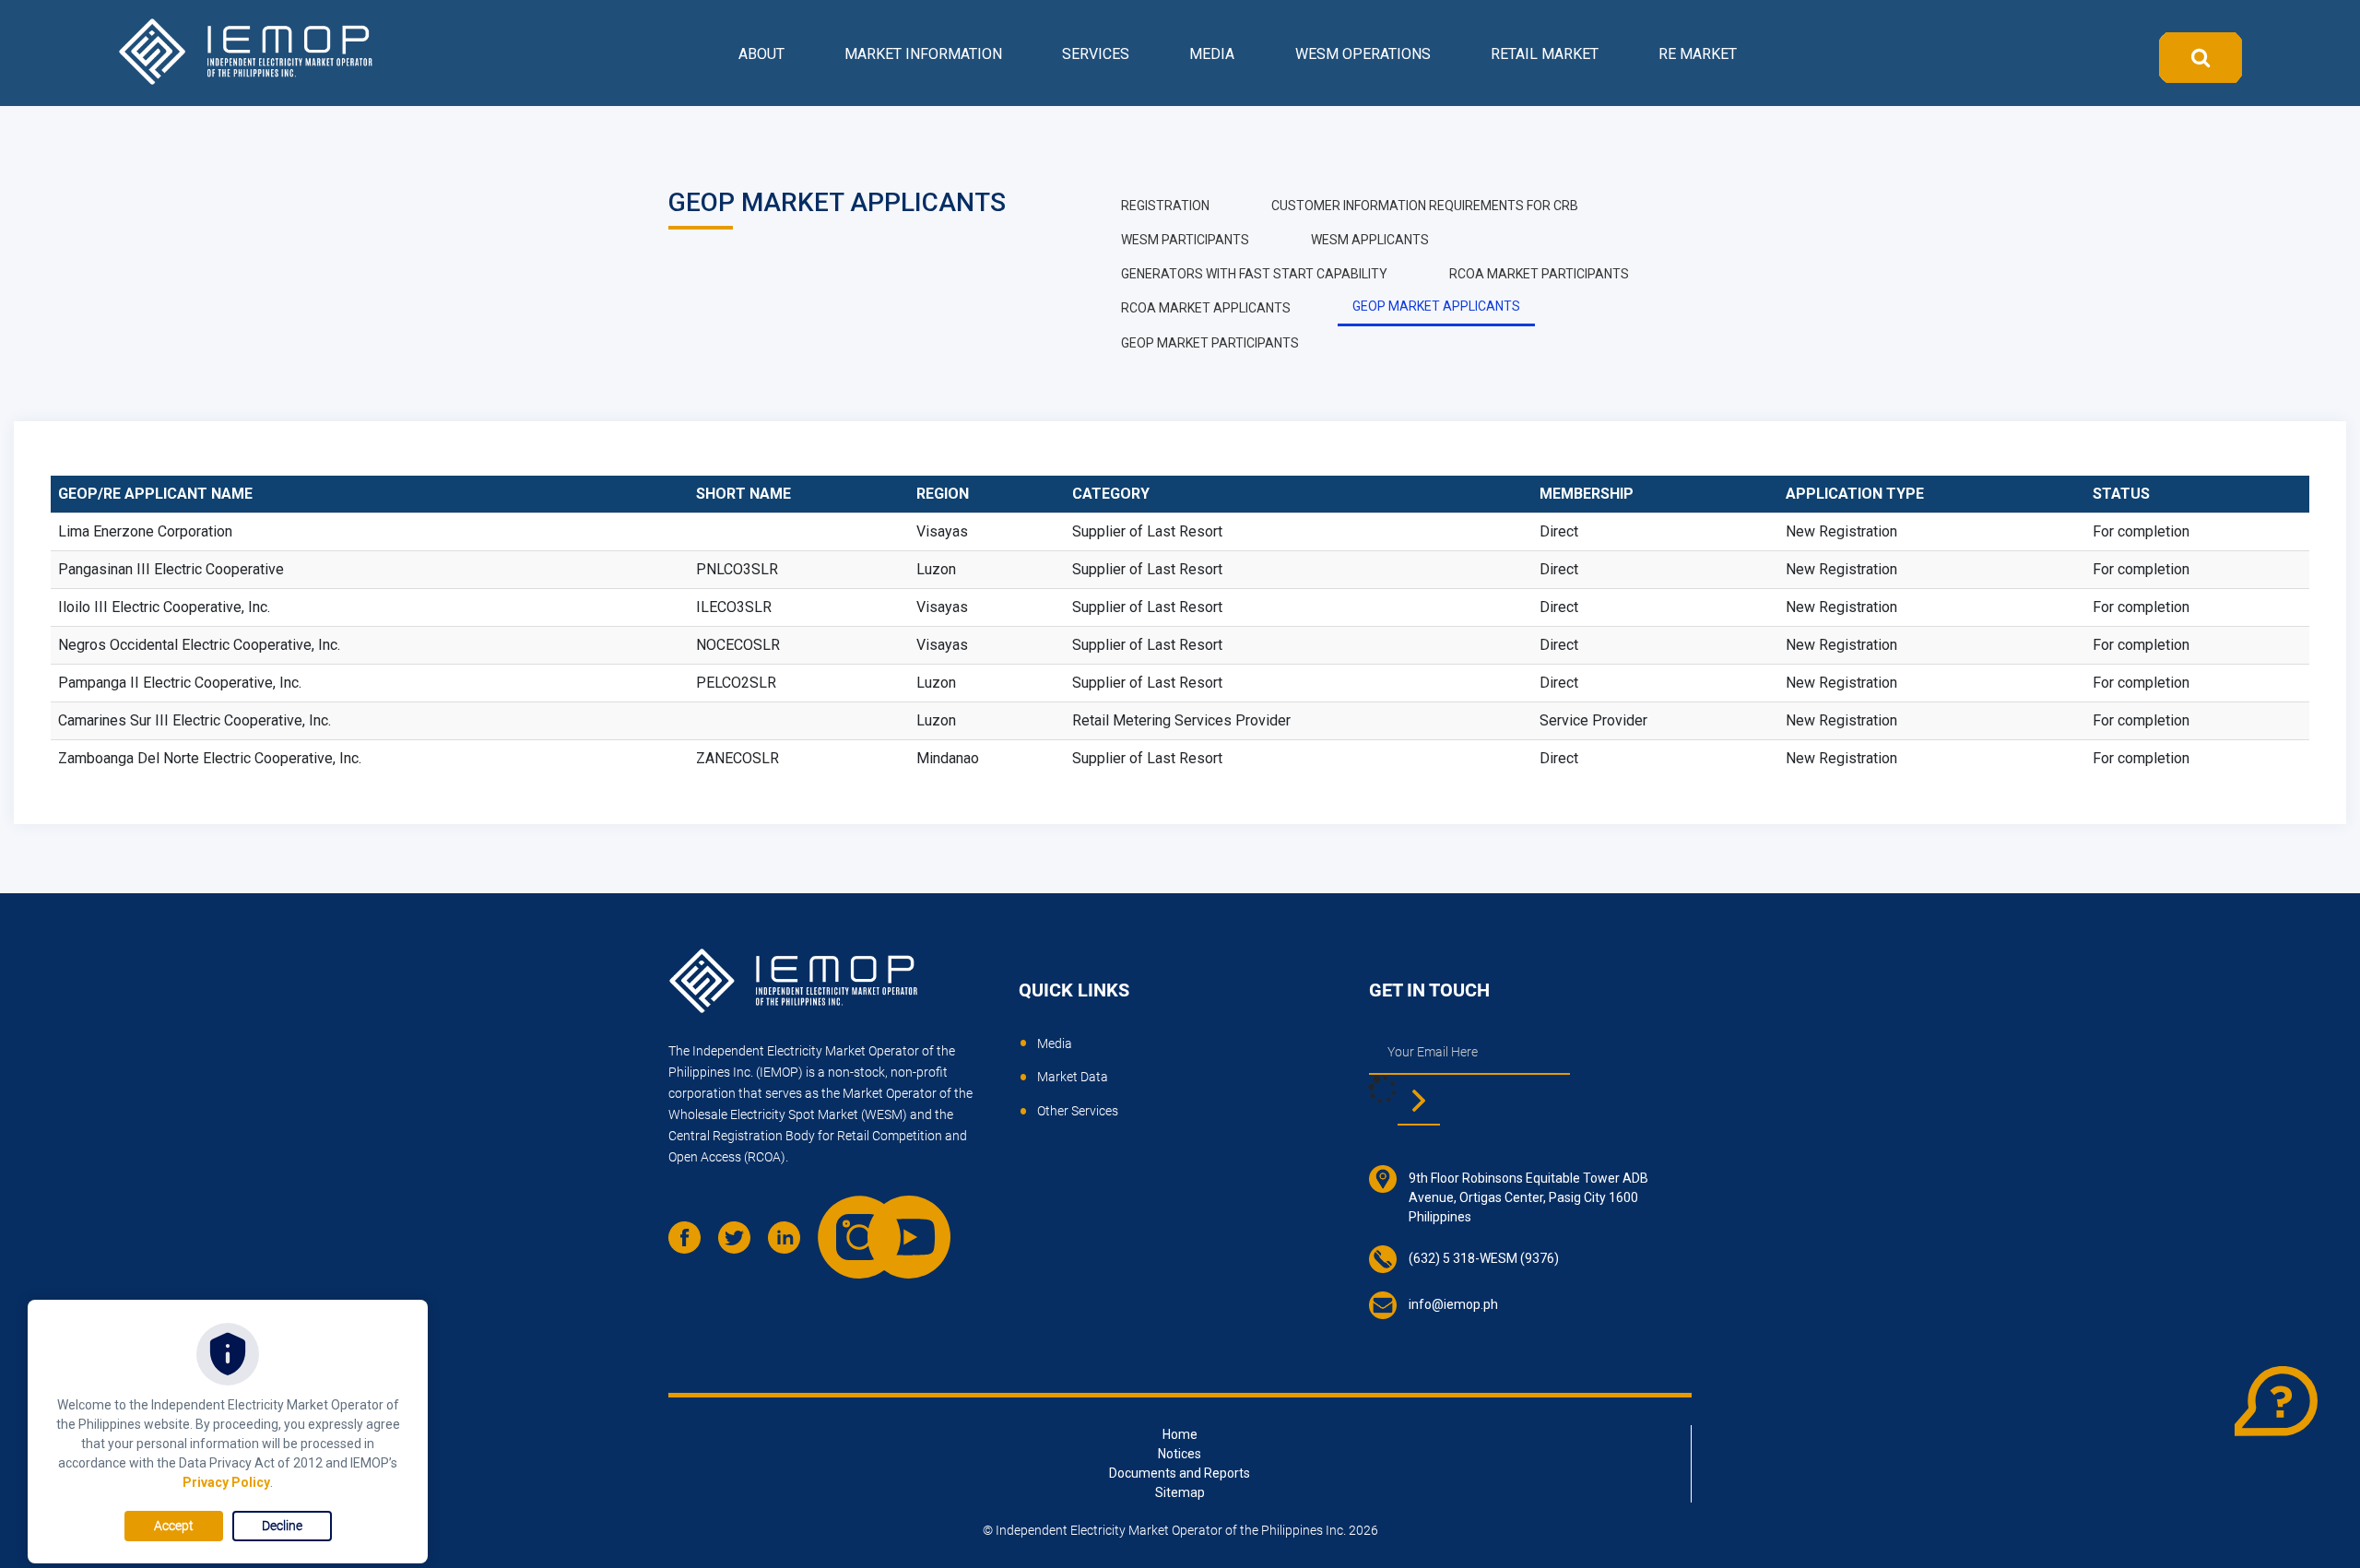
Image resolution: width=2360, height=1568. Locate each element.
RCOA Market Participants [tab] (1539, 274)
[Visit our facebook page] (691, 1244)
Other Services (1078, 1111)
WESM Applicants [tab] (1370, 240)
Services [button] (1096, 54)
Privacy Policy (226, 1482)
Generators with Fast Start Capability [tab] (1254, 274)
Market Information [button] (923, 54)
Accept (174, 1526)
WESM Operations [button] (1363, 54)
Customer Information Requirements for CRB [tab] (1425, 206)
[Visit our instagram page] (841, 1219)
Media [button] (1212, 54)
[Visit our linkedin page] (791, 1244)
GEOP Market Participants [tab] (1210, 343)
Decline (282, 1526)
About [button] (761, 54)
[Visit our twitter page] (741, 1244)
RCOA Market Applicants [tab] (1206, 308)
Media (1055, 1043)
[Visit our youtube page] (891, 1219)
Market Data (1073, 1077)
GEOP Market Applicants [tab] (1436, 306)
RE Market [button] (1698, 54)
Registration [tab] (1165, 206)
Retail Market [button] (1545, 54)
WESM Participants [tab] (1185, 240)
